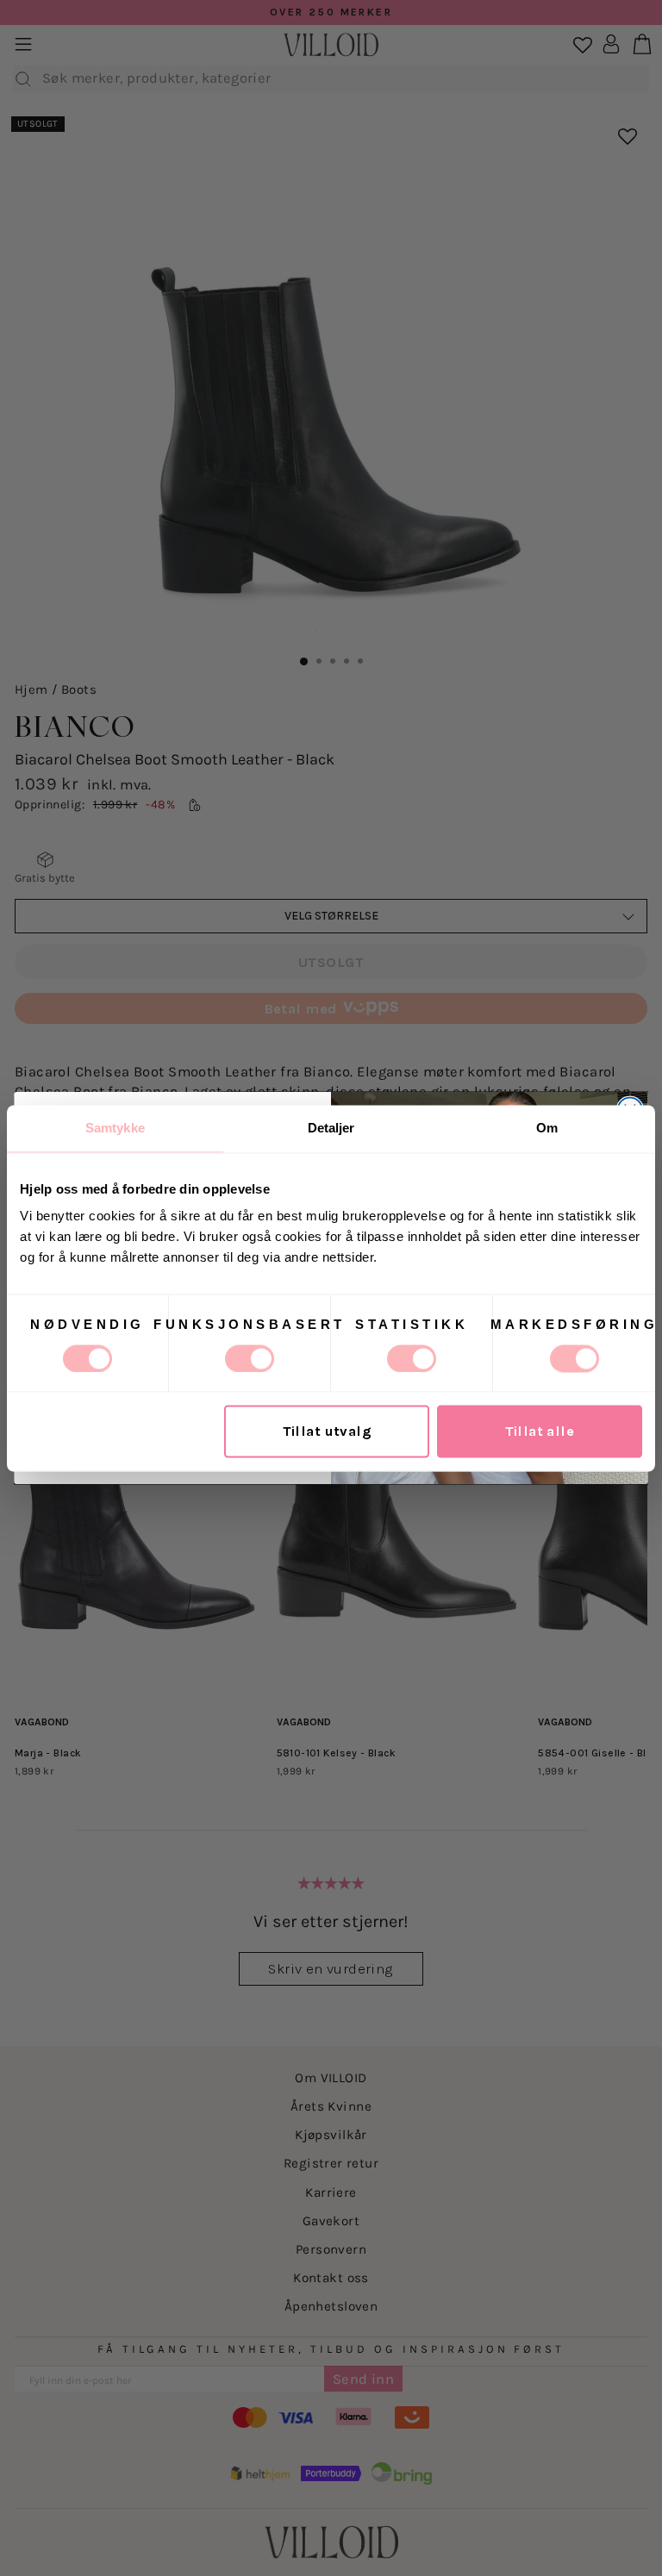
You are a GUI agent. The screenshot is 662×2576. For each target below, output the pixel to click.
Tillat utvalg (327, 1431)
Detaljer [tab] (331, 1128)
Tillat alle (540, 1431)
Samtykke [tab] (115, 1128)
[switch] (250, 1358)
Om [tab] (547, 1128)
